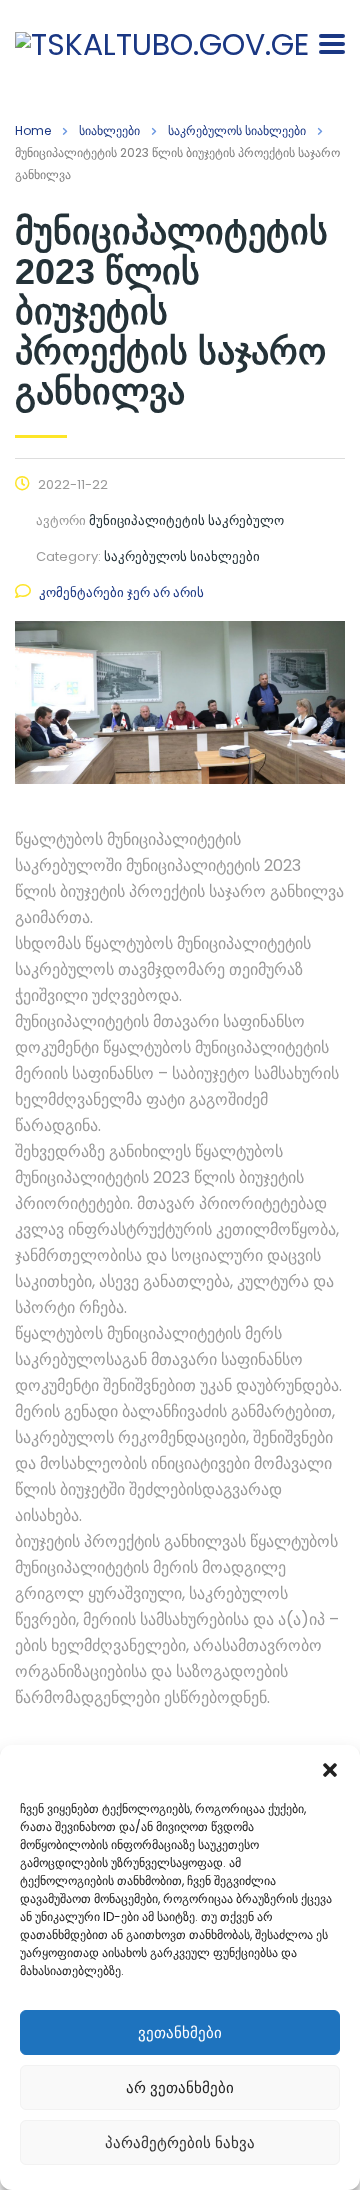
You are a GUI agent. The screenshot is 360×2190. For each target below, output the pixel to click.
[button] (330, 1770)
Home (33, 130)
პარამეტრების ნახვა (180, 2142)
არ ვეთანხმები (180, 2087)
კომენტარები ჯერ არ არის (121, 592)
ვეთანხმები (180, 2032)
